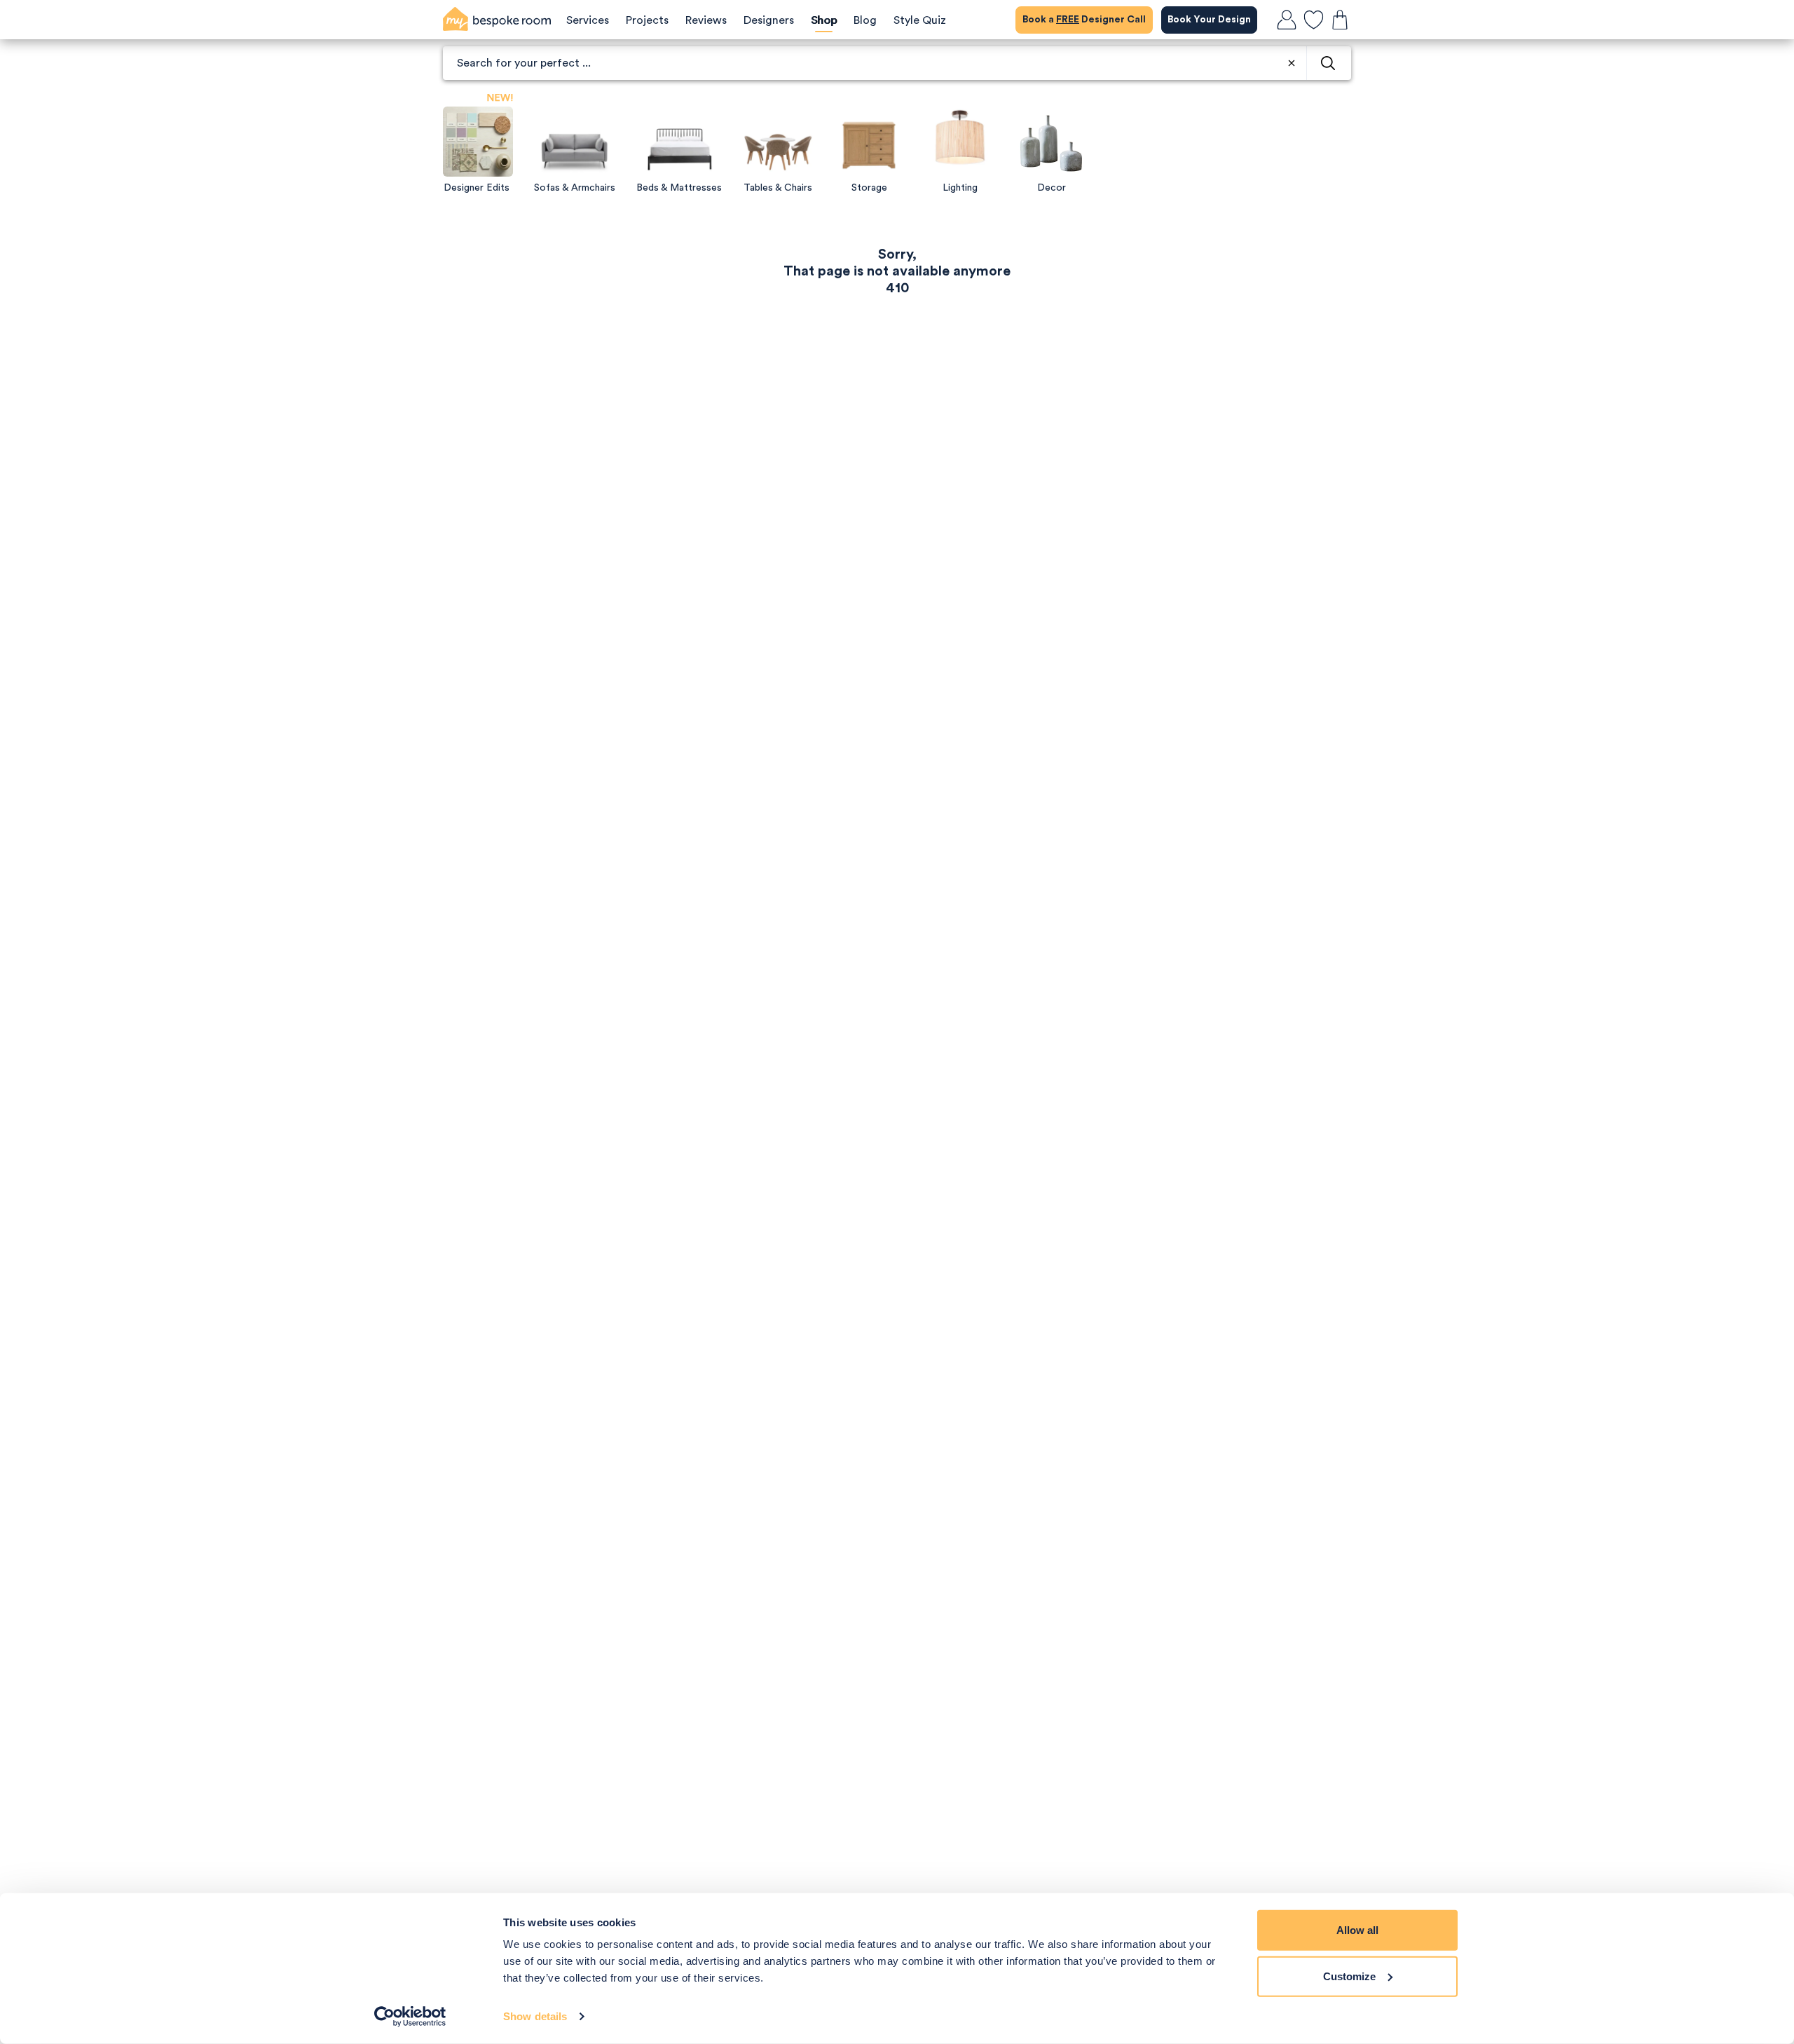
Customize (1349, 1976)
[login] (1287, 20)
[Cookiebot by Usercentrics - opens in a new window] (410, 2017)
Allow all (1357, 1930)
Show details (535, 2016)
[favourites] (1313, 20)
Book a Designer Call (1084, 20)
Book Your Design (1209, 20)
